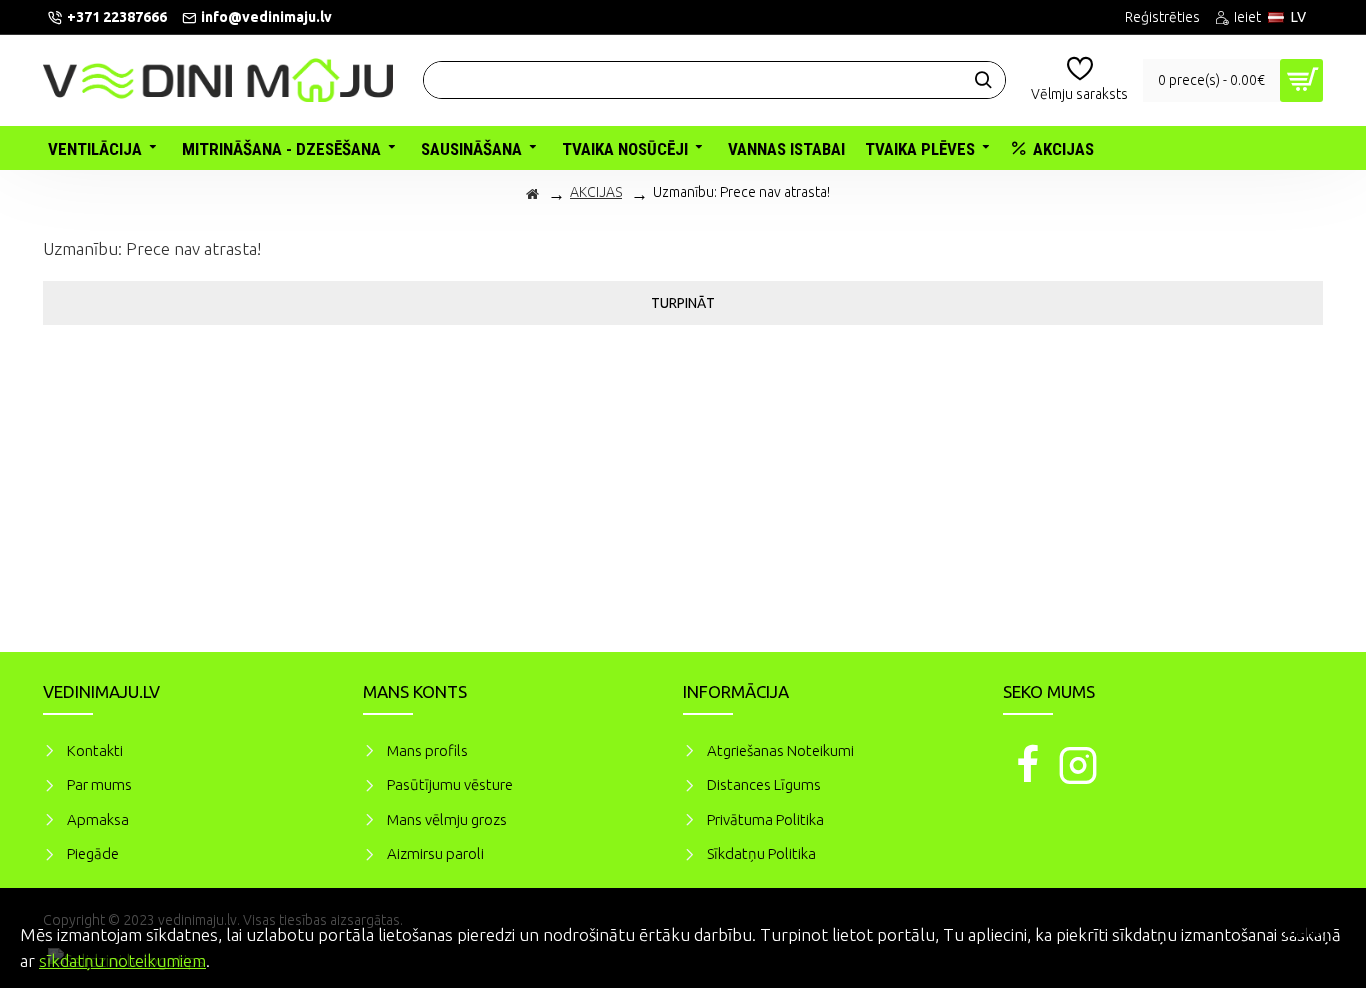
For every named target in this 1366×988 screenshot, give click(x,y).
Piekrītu (1316, 932)
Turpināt (683, 303)
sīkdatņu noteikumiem (122, 960)
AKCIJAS (596, 192)
